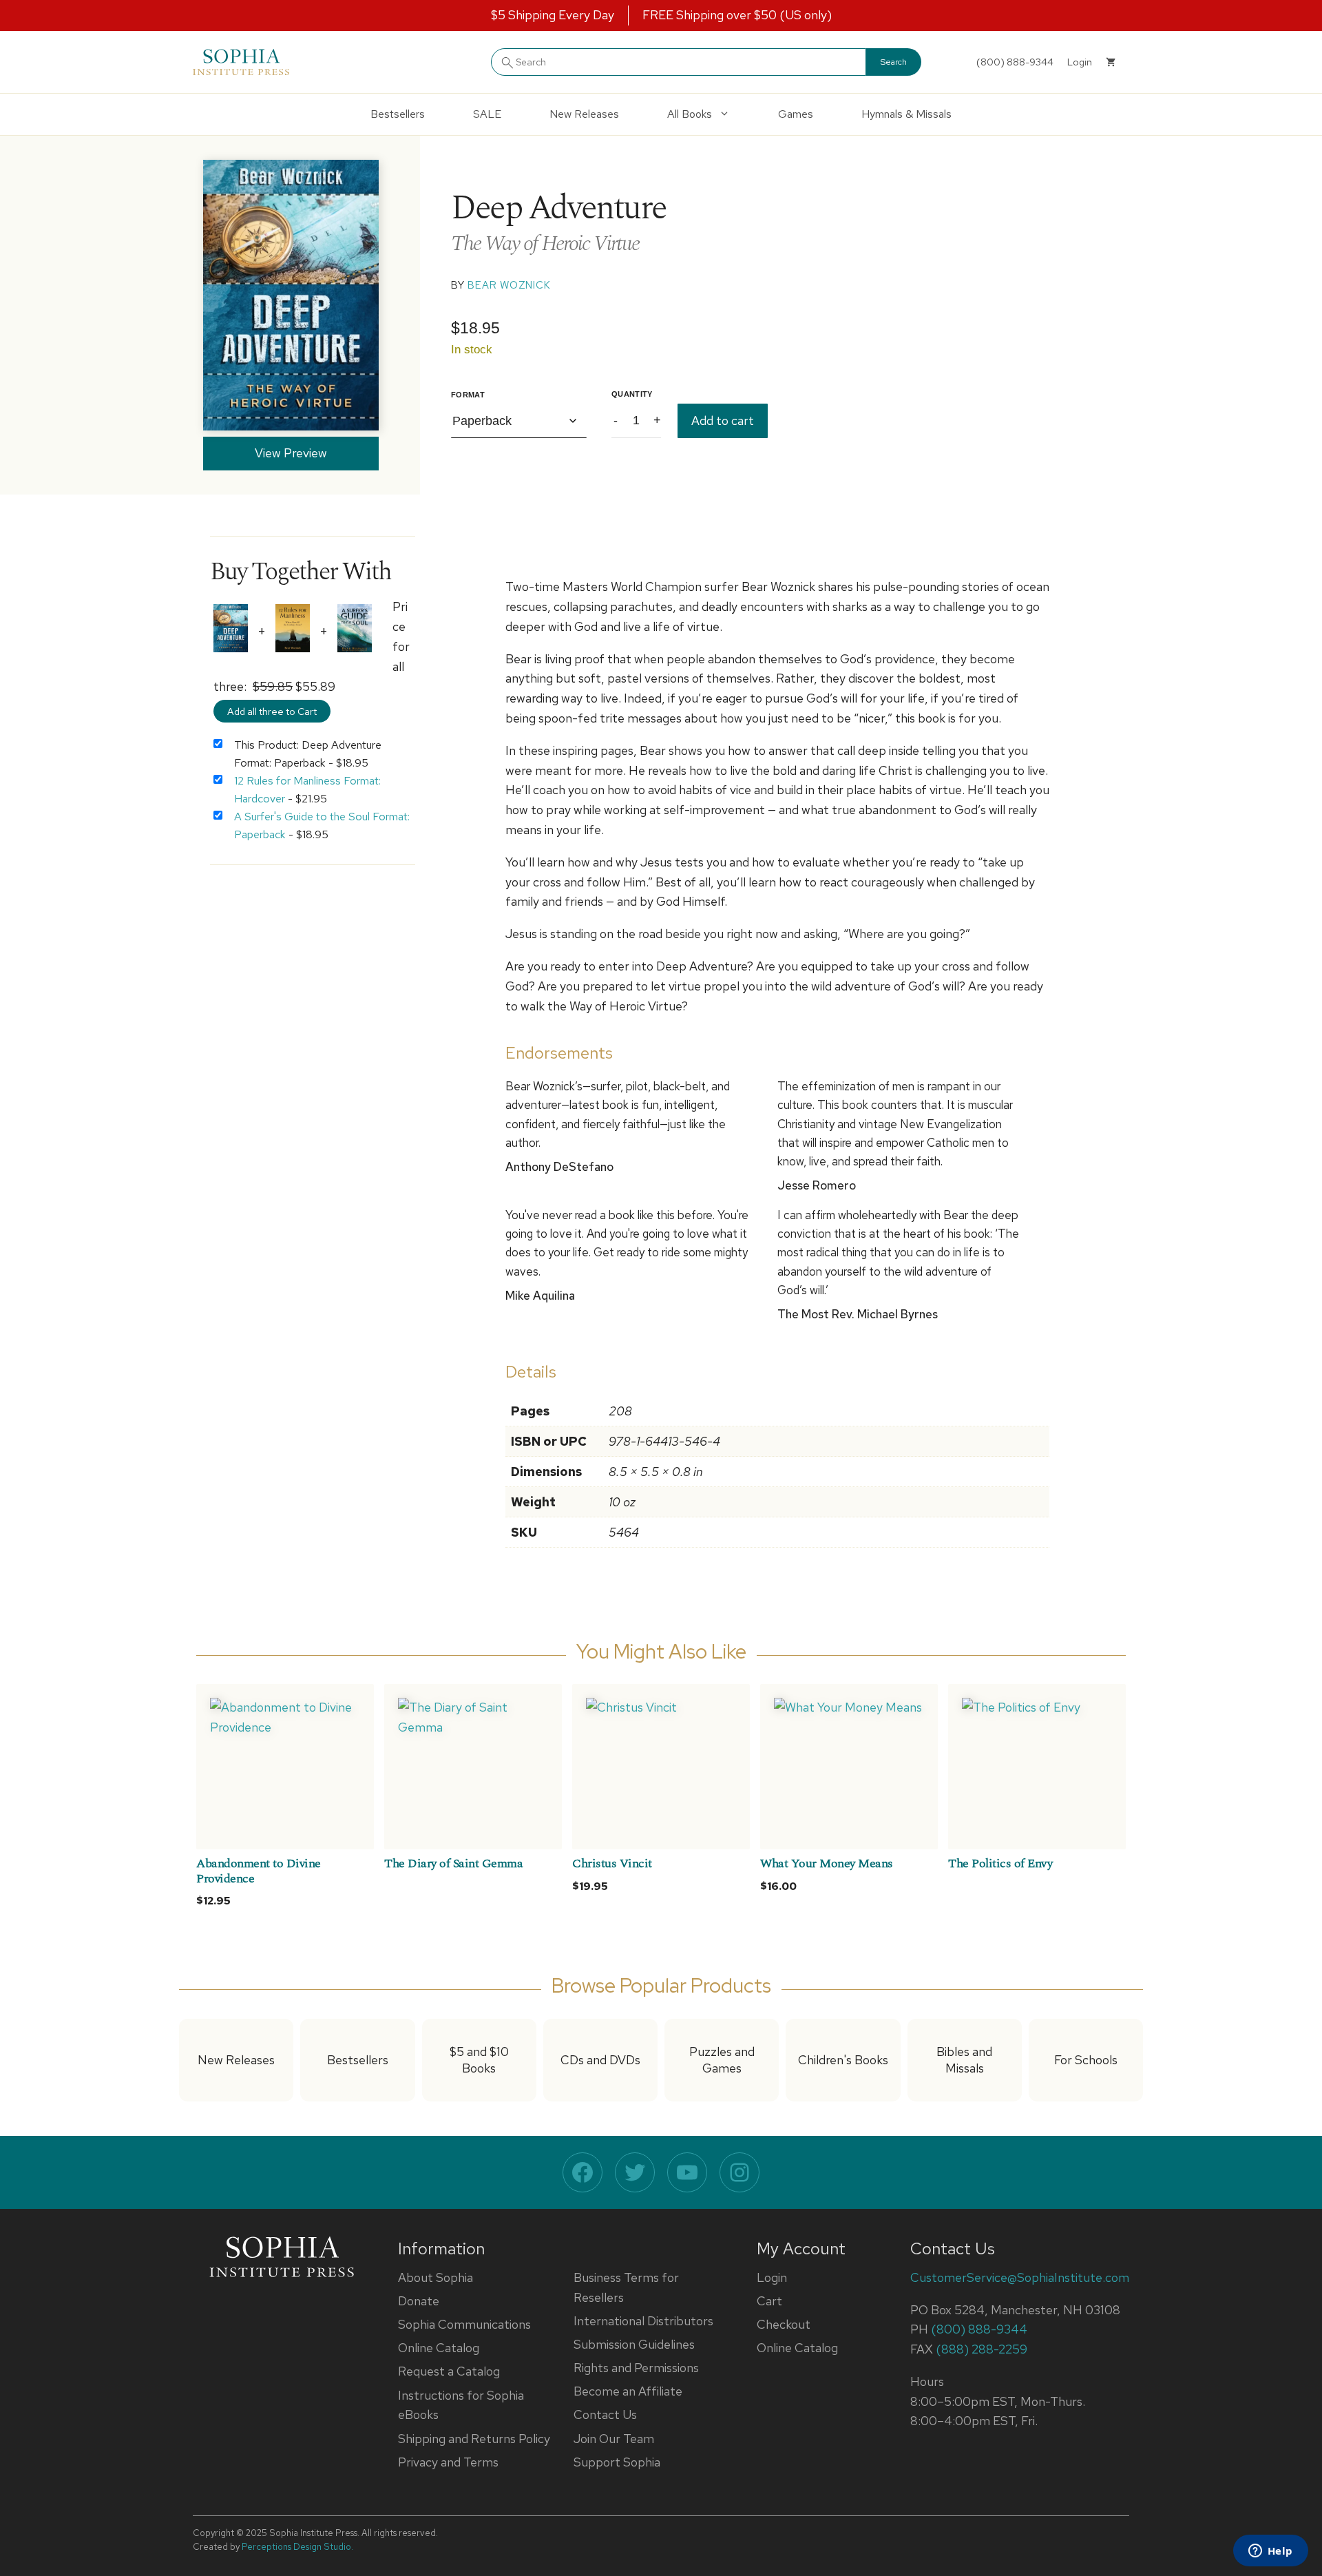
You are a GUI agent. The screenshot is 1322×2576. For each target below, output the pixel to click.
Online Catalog (439, 2348)
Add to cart (723, 420)
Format (468, 395)
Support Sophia (617, 2462)
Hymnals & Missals (906, 114)
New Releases (584, 114)
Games (796, 114)
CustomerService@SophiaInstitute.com (1020, 2277)
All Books (690, 114)
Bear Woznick (509, 285)
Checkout (784, 2324)
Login (772, 2277)
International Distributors (643, 2321)
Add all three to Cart (272, 711)
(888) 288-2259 (982, 2349)
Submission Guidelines (634, 2344)
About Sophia (436, 2277)
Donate (419, 2301)
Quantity (632, 394)
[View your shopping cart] (1111, 62)
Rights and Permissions (636, 2368)
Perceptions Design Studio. (297, 2547)
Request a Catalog (449, 2371)
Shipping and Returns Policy (474, 2439)
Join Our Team (614, 2439)
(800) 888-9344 (1015, 62)
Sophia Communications (464, 2324)
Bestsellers (398, 114)
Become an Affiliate (628, 2391)
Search (894, 62)
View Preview (291, 453)
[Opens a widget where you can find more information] (1270, 2552)
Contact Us (605, 2414)
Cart (769, 2301)
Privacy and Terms (448, 2462)
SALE (487, 114)
